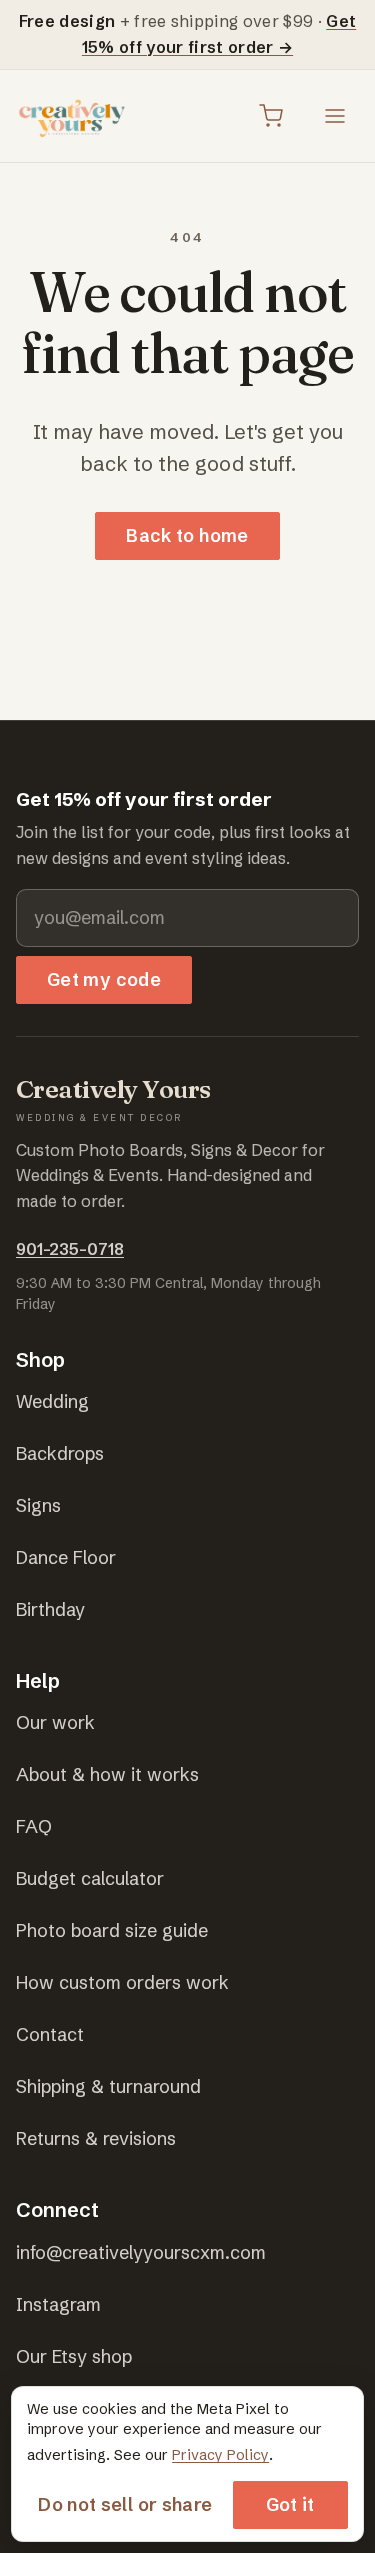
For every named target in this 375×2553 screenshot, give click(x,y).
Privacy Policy (220, 2455)
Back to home (187, 535)
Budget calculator (90, 1878)
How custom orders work (122, 1982)
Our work (55, 1722)
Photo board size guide (112, 1930)
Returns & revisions (96, 2138)
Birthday (50, 1609)
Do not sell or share (125, 2504)
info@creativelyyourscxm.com (141, 2252)
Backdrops (60, 1453)
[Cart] (271, 116)
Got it (290, 2504)
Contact (50, 2034)
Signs (38, 1505)
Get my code (104, 979)
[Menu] (335, 116)
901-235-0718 (70, 1249)
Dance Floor (66, 1557)
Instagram (58, 2304)
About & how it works (107, 1774)
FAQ (34, 1826)
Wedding (52, 1401)
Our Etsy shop (74, 2356)
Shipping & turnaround (108, 2086)
